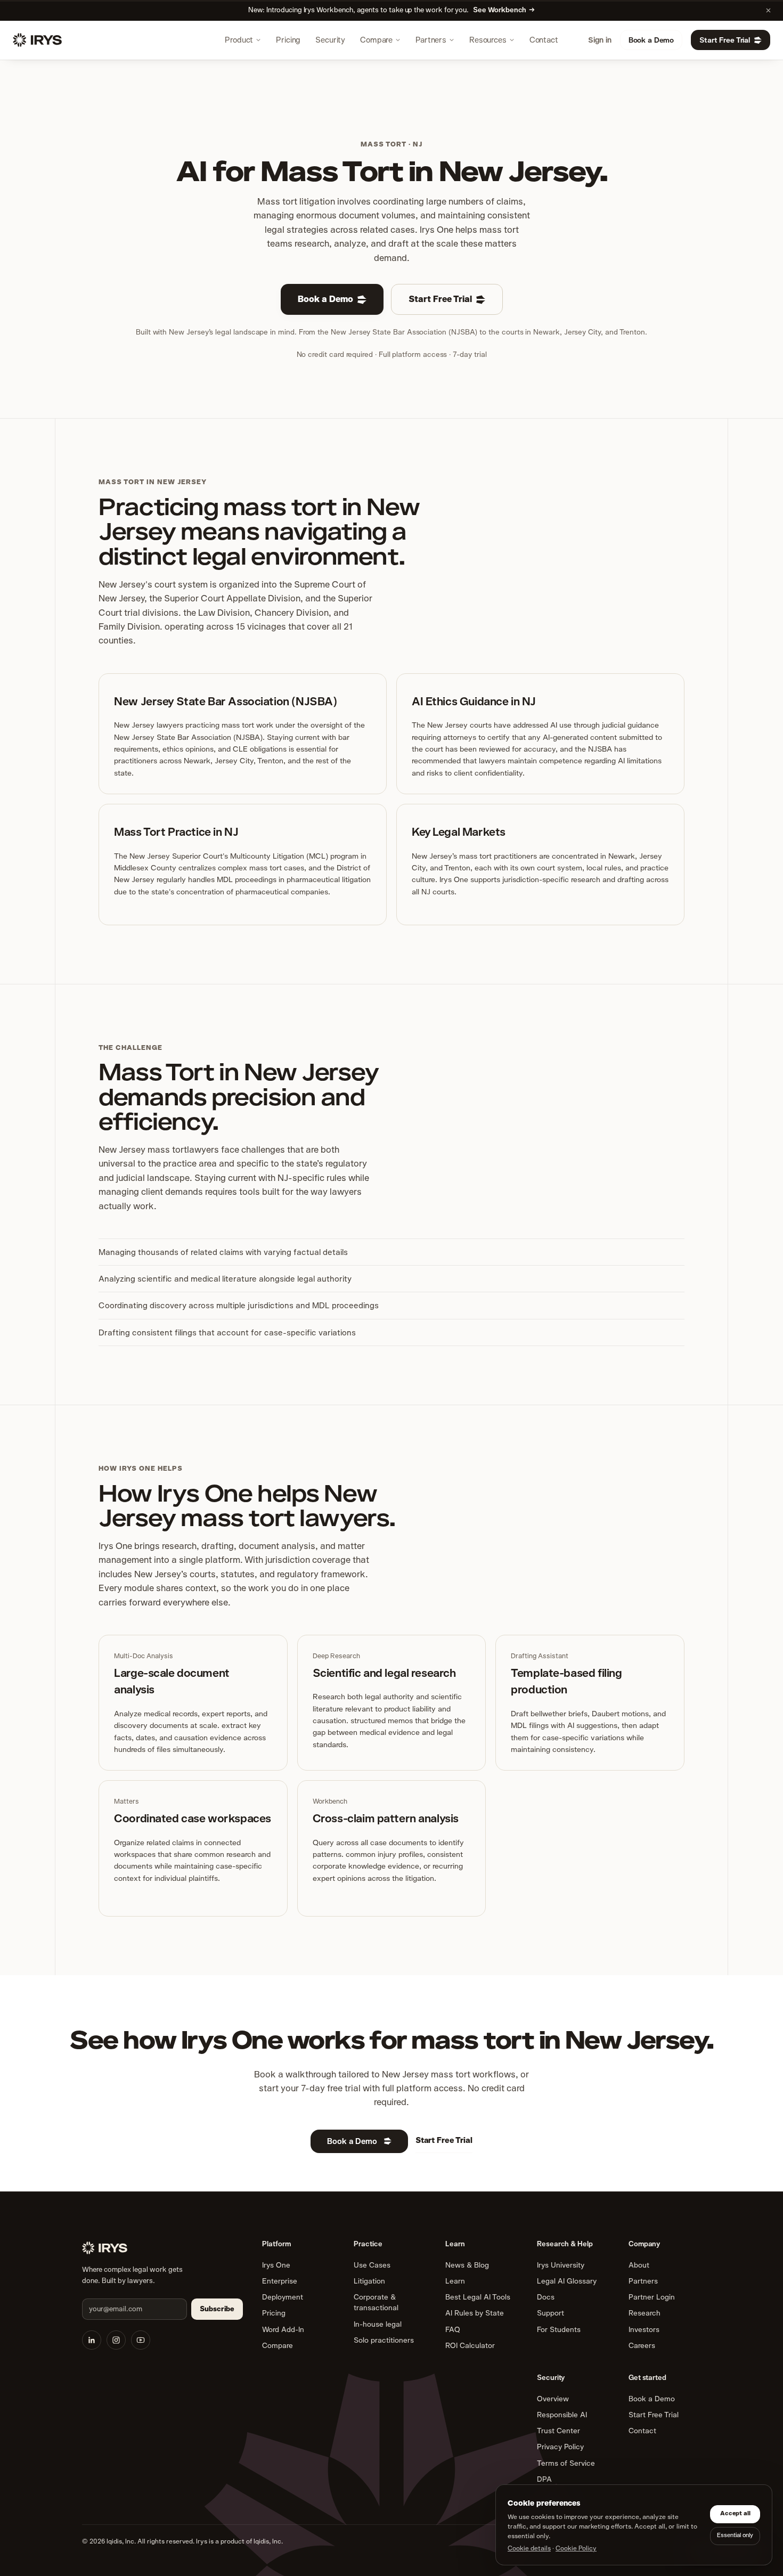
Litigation (369, 2281)
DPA (544, 2479)
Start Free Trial (725, 40)
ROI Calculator (470, 2345)
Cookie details (529, 2548)
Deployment (283, 2297)
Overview (553, 2399)
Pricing (288, 40)
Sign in (600, 40)
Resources (488, 40)
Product (239, 40)
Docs (546, 2297)
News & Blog (467, 2265)
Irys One (276, 2265)
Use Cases (372, 2265)
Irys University (561, 2265)
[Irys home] (37, 40)
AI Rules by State (475, 2313)
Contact (544, 40)
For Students (559, 2329)
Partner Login (652, 2297)
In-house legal (378, 2324)
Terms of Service (566, 2463)
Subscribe (217, 2309)
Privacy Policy (560, 2447)
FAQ (453, 2329)
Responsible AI (562, 2415)
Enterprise (280, 2281)
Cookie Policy (576, 2548)
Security (330, 40)
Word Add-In (283, 2329)
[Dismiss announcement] (769, 10)
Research (645, 2313)
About (639, 2265)
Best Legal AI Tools (478, 2297)
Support (550, 2313)
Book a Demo (651, 40)
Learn (455, 2281)
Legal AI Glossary (567, 2281)
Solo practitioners (384, 2340)
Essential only (735, 2535)
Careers (642, 2345)
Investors (644, 2329)
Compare (376, 40)
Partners (431, 40)
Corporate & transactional (376, 2302)
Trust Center (558, 2431)
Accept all (735, 2513)
